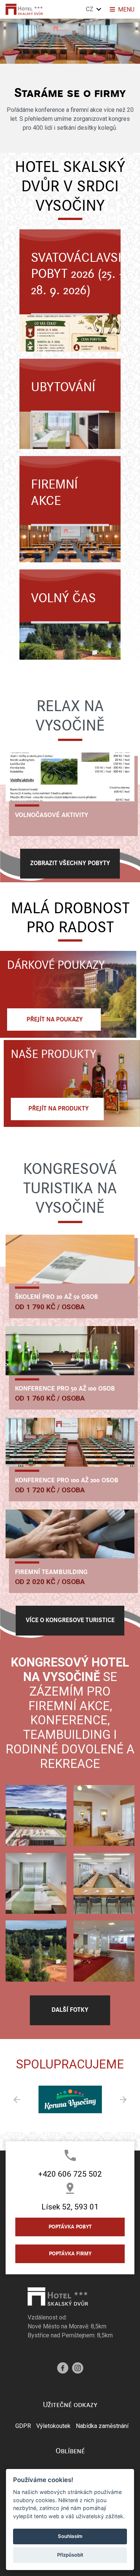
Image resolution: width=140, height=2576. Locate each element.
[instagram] (78, 2367)
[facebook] (63, 2367)
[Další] (7, 44)
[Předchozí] (133, 44)
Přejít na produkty (57, 1109)
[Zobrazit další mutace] (99, 9)
